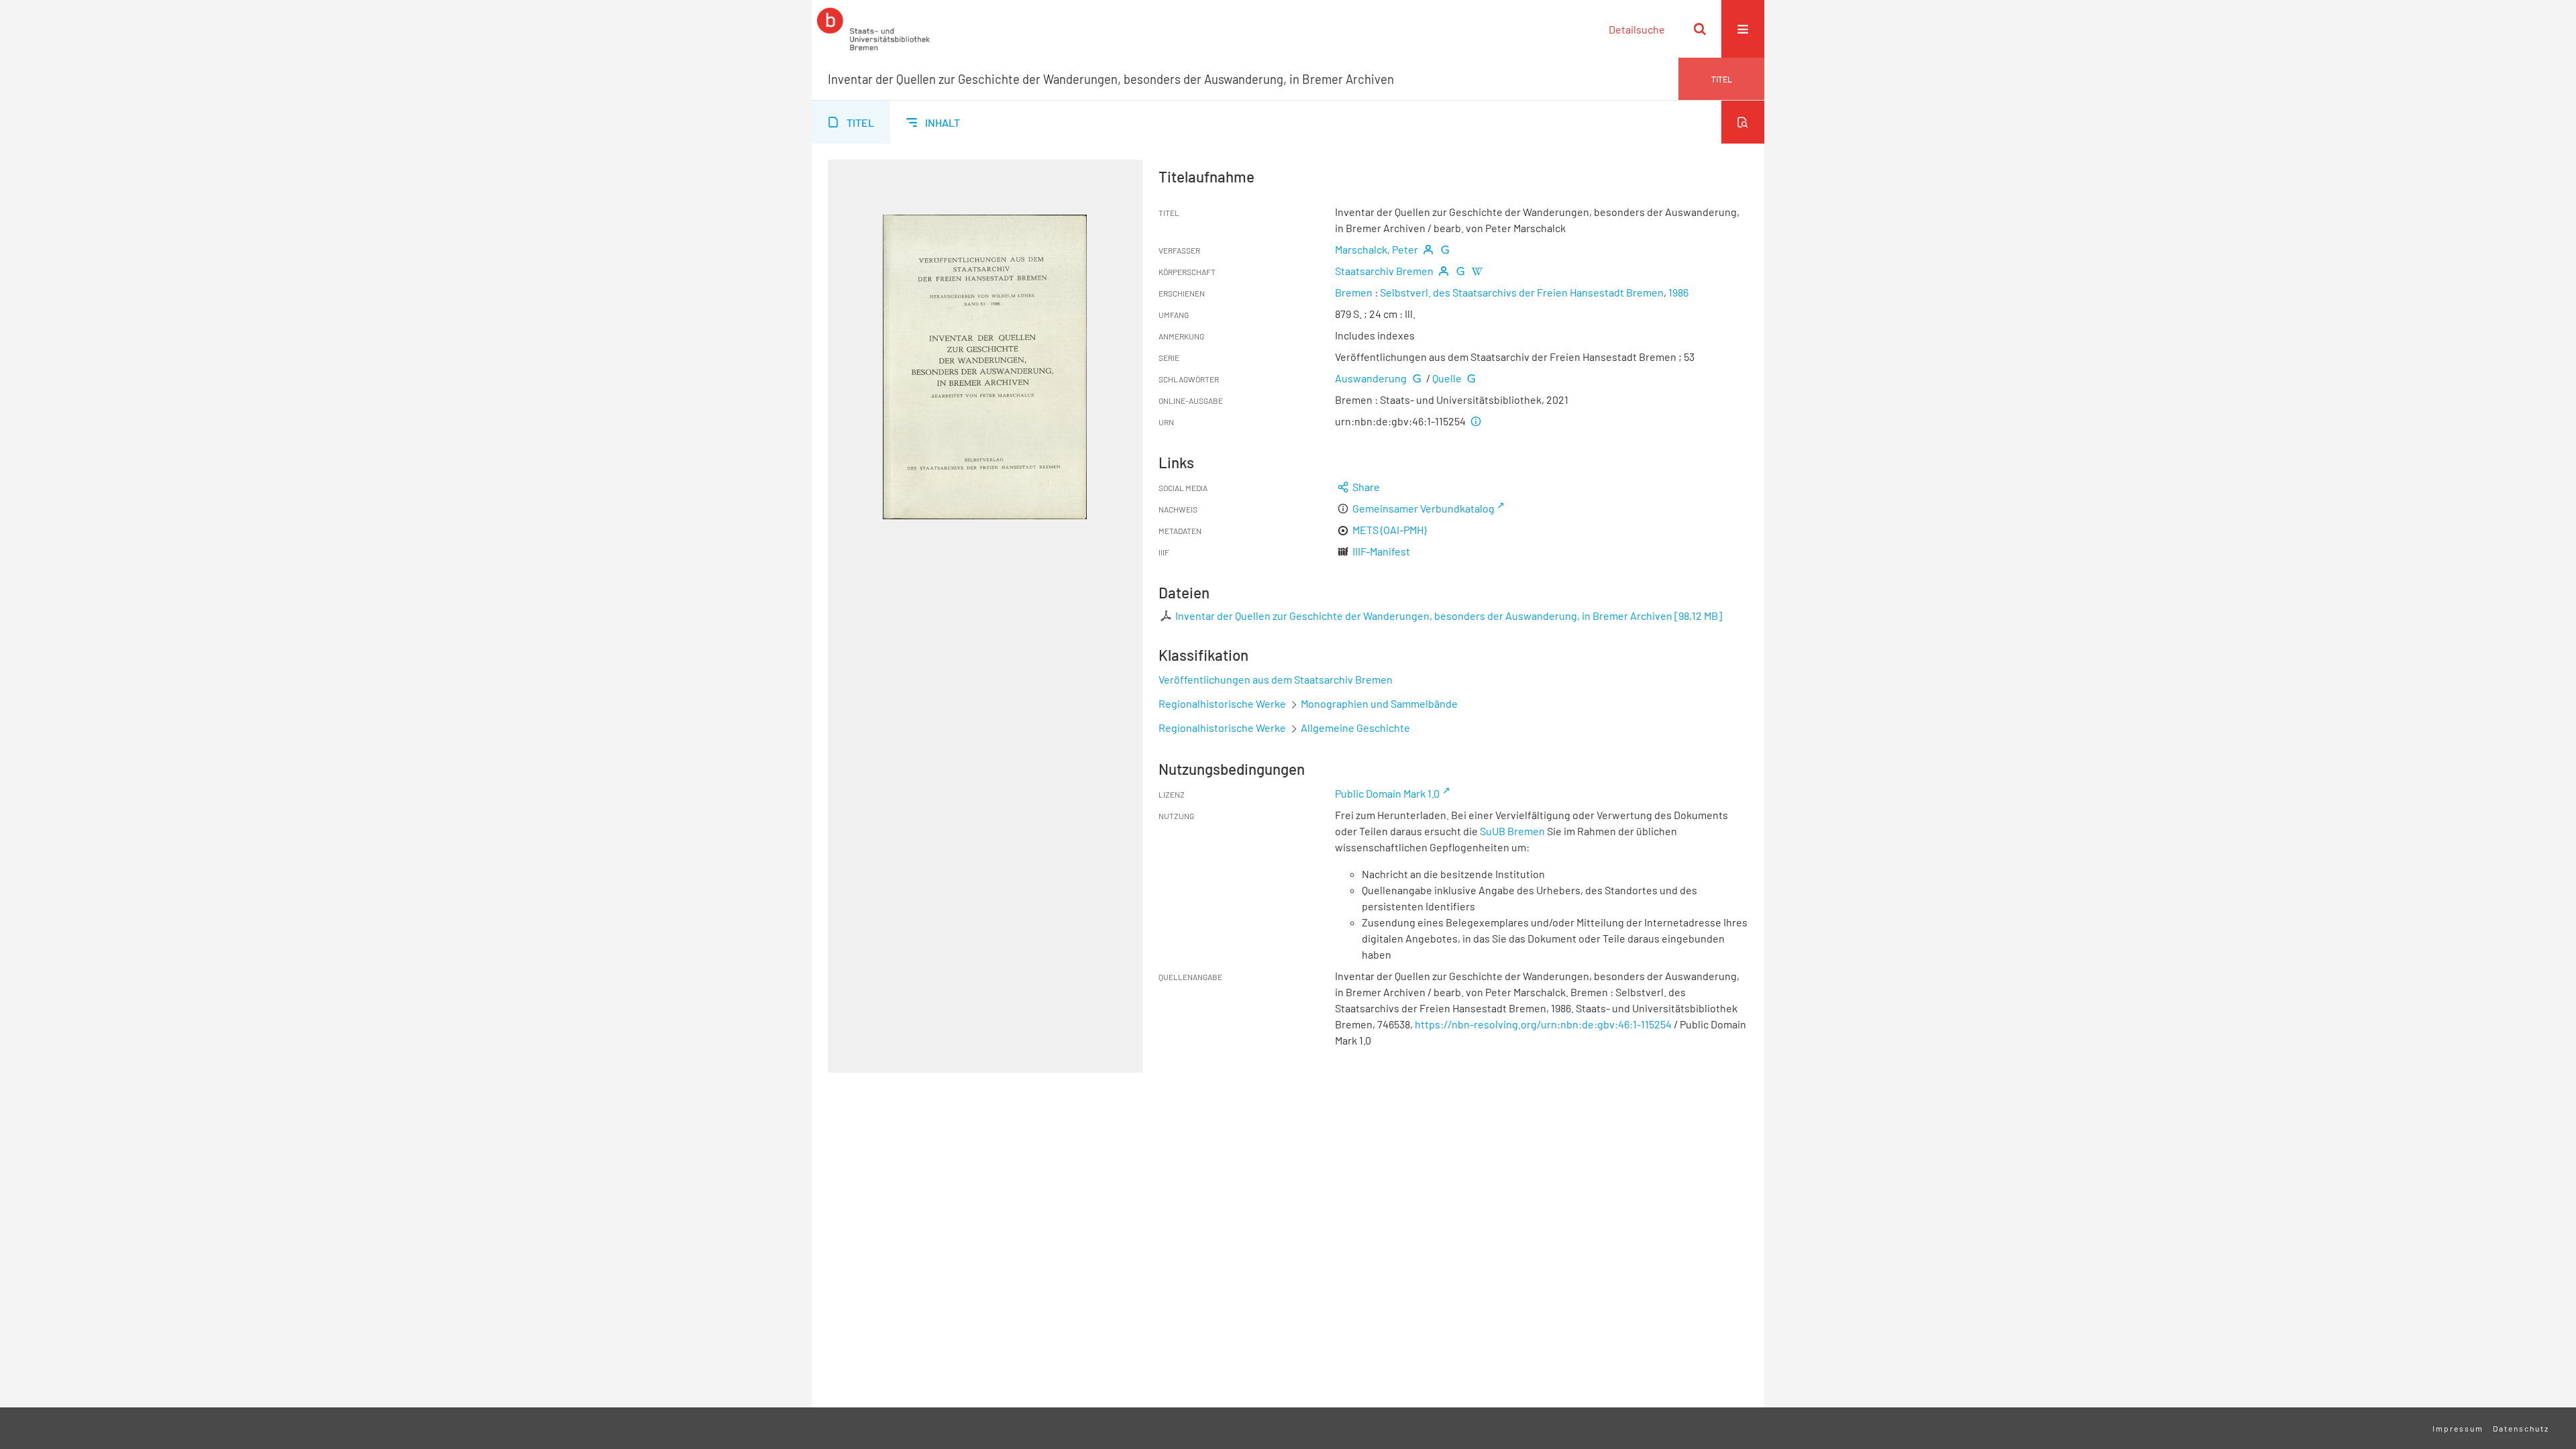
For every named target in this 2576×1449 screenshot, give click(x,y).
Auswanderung (1371, 378)
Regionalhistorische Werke (1223, 703)
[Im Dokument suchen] (1743, 122)
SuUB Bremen (1512, 831)
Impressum (2458, 1428)
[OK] (1700, 29)
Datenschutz (2521, 1428)
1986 (1678, 292)
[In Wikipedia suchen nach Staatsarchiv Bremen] (1477, 271)
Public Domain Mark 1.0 (1387, 793)
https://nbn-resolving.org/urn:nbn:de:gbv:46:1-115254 (1543, 1024)
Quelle (1447, 378)
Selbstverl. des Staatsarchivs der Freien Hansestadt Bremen (1522, 292)
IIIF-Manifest (1381, 551)
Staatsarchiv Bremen (1384, 271)
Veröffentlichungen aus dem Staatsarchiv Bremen (1276, 679)
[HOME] (873, 29)
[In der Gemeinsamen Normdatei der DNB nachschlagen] (1445, 249)
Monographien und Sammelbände (1379, 703)
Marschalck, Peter (1377, 249)
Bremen (1354, 292)
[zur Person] (1428, 249)
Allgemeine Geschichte (1355, 728)
